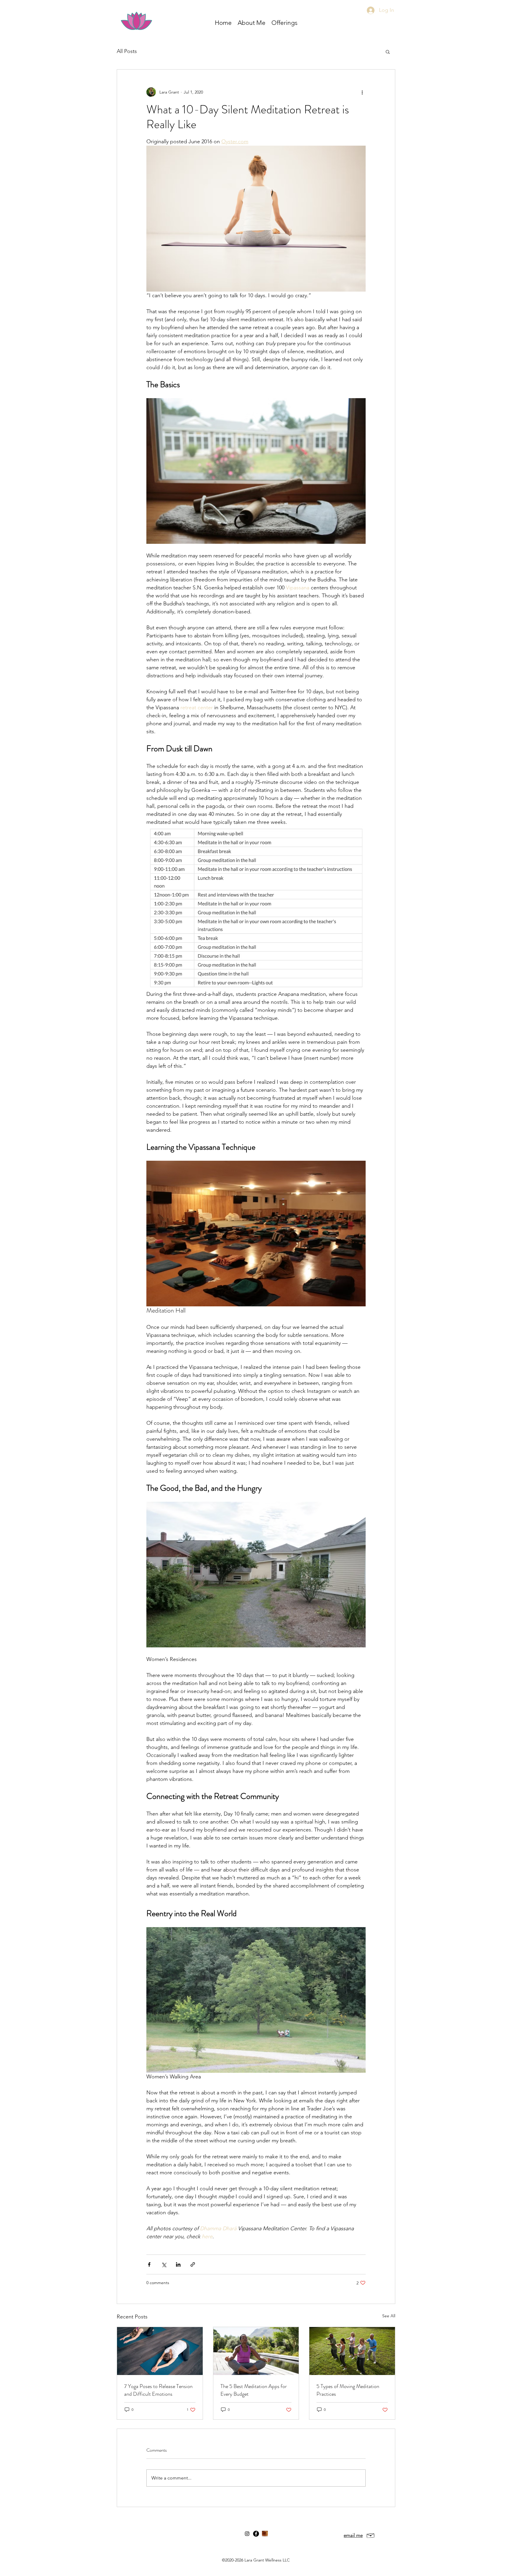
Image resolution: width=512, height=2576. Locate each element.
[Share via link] (193, 2264)
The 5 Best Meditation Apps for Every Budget (254, 2390)
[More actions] (362, 92)
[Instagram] (247, 2534)
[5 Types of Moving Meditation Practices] (352, 2351)
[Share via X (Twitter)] (164, 2264)
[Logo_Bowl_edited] (265, 2534)
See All (389, 2316)
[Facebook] (256, 2534)
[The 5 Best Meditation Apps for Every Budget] (256, 2351)
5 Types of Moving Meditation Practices (348, 2390)
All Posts (127, 51)
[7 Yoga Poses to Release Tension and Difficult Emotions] (160, 2351)
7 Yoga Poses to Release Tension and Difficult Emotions (158, 2390)
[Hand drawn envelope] (371, 2535)
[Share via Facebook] (149, 2264)
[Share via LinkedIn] (178, 2264)
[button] (284, 23)
